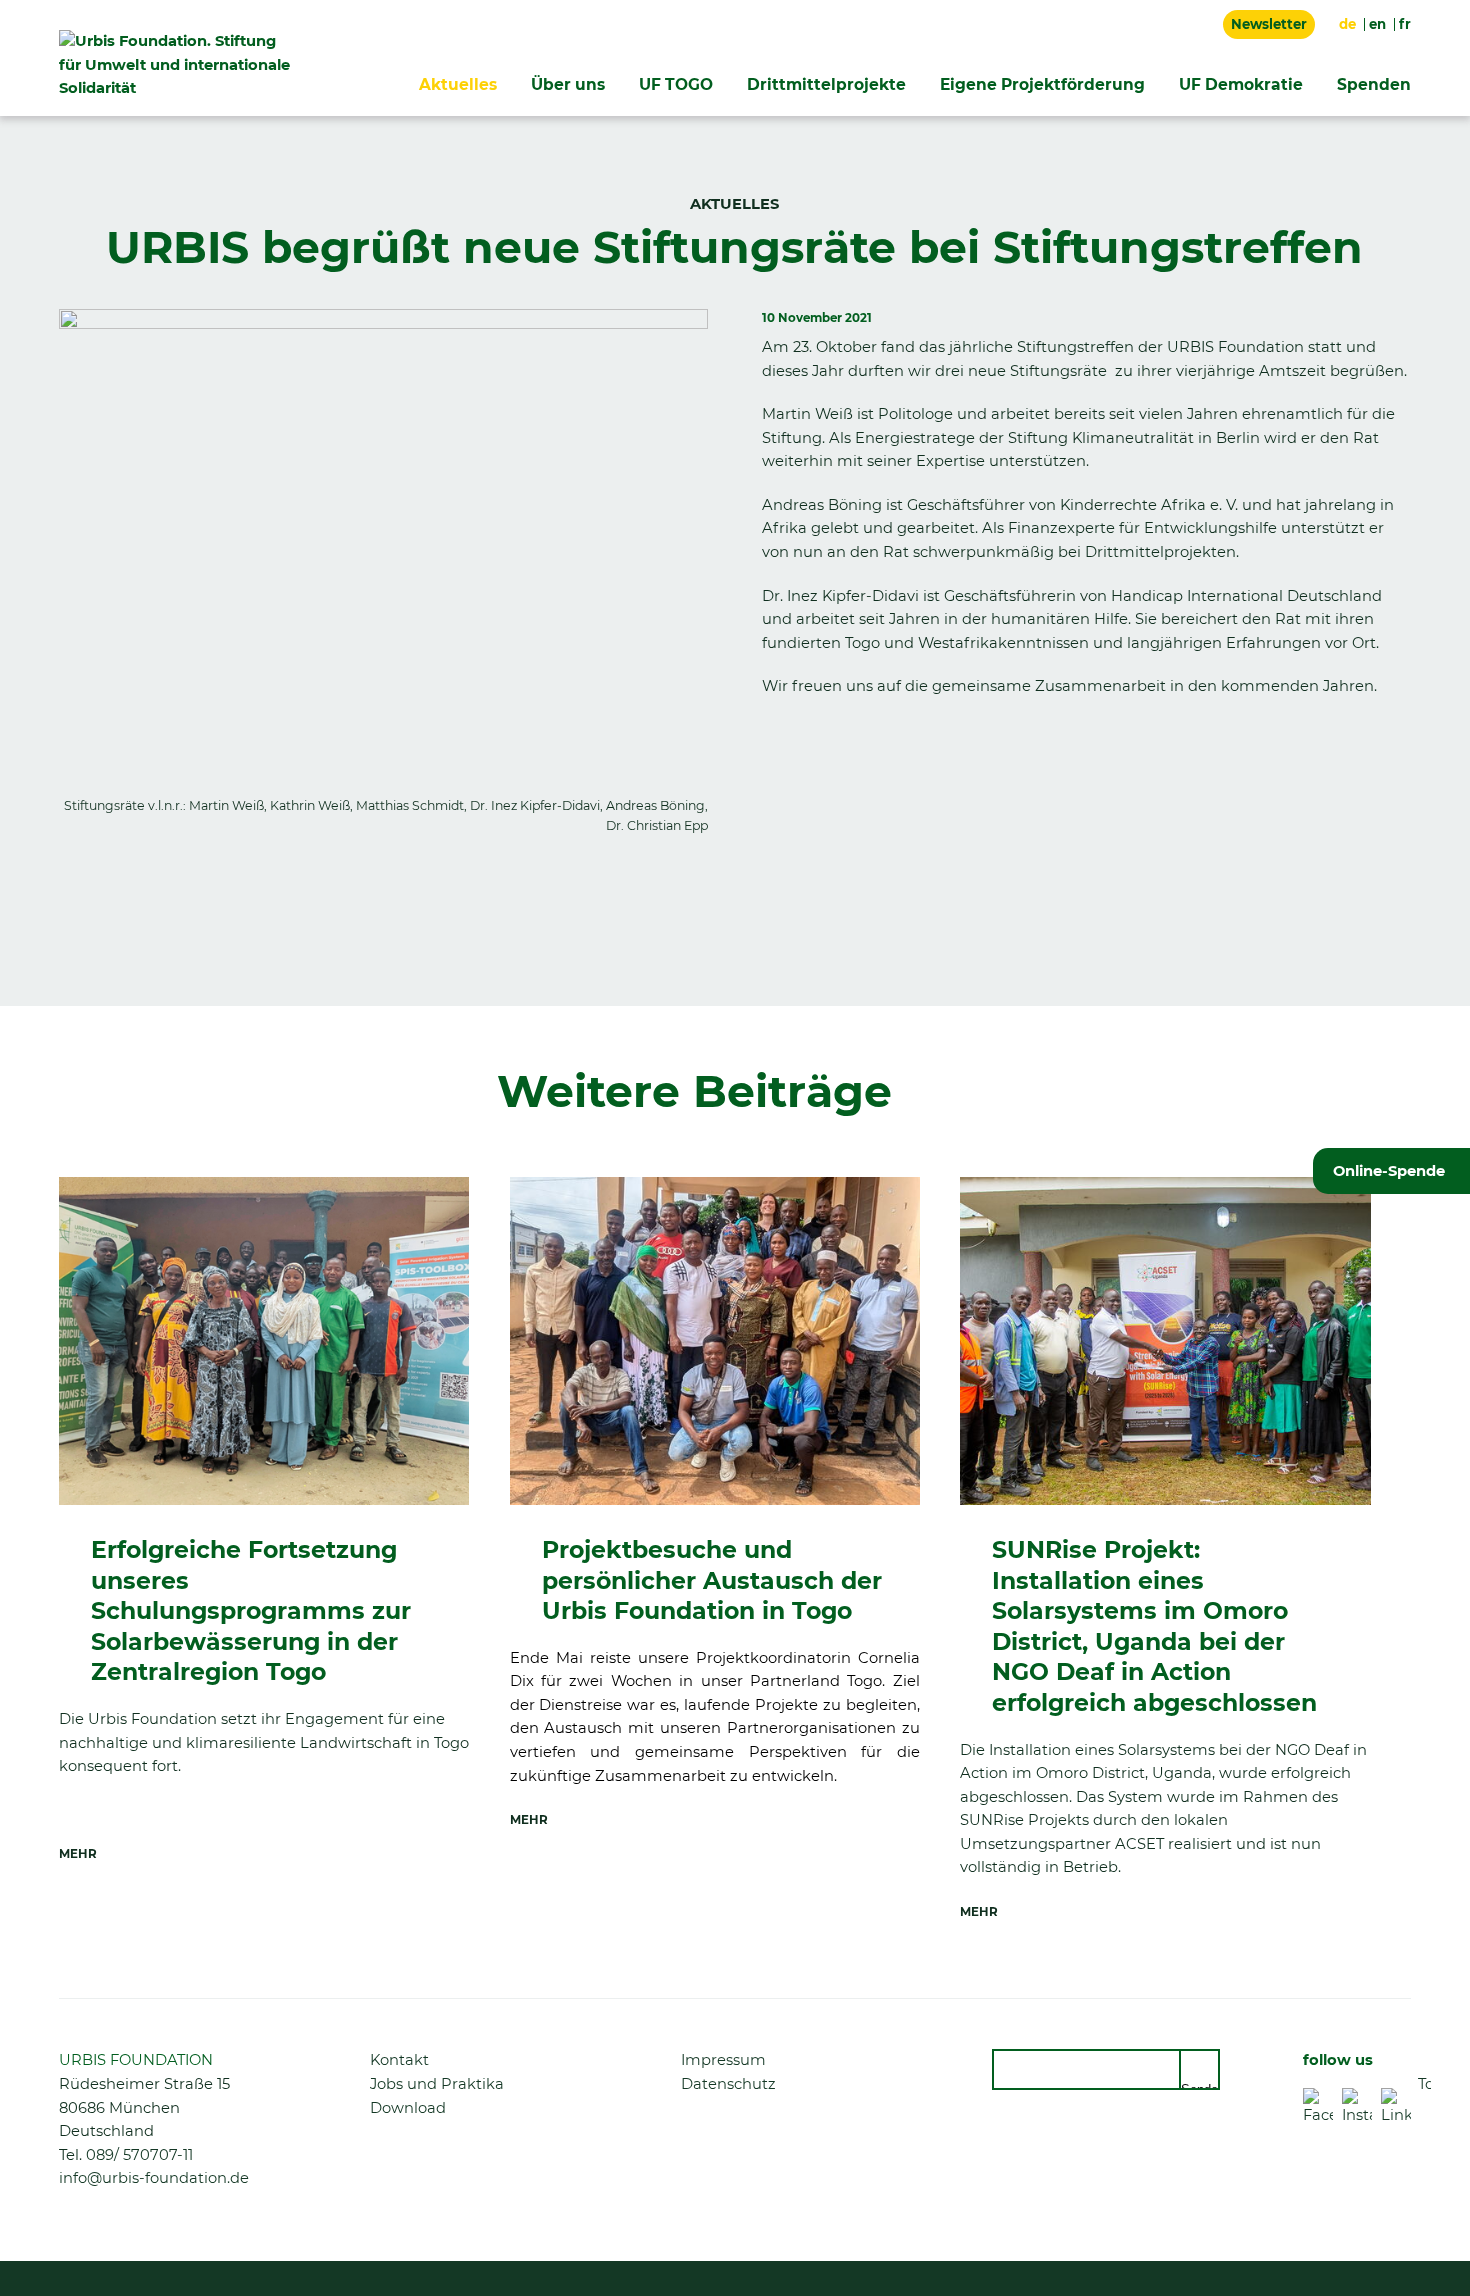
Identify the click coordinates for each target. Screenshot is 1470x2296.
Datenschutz (728, 2084)
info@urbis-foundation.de (154, 2178)
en (1377, 24)
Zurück (84, 918)
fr (1405, 24)
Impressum (723, 2060)
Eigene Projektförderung (1042, 84)
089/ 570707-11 (139, 2155)
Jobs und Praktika (437, 2084)
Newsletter (1269, 24)
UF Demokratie (1241, 84)
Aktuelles (458, 84)
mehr (78, 1854)
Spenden (1374, 84)
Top (1424, 2084)
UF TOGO (676, 84)
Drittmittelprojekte (826, 84)
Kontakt (399, 2060)
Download (408, 2108)
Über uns (568, 84)
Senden (1200, 2086)
